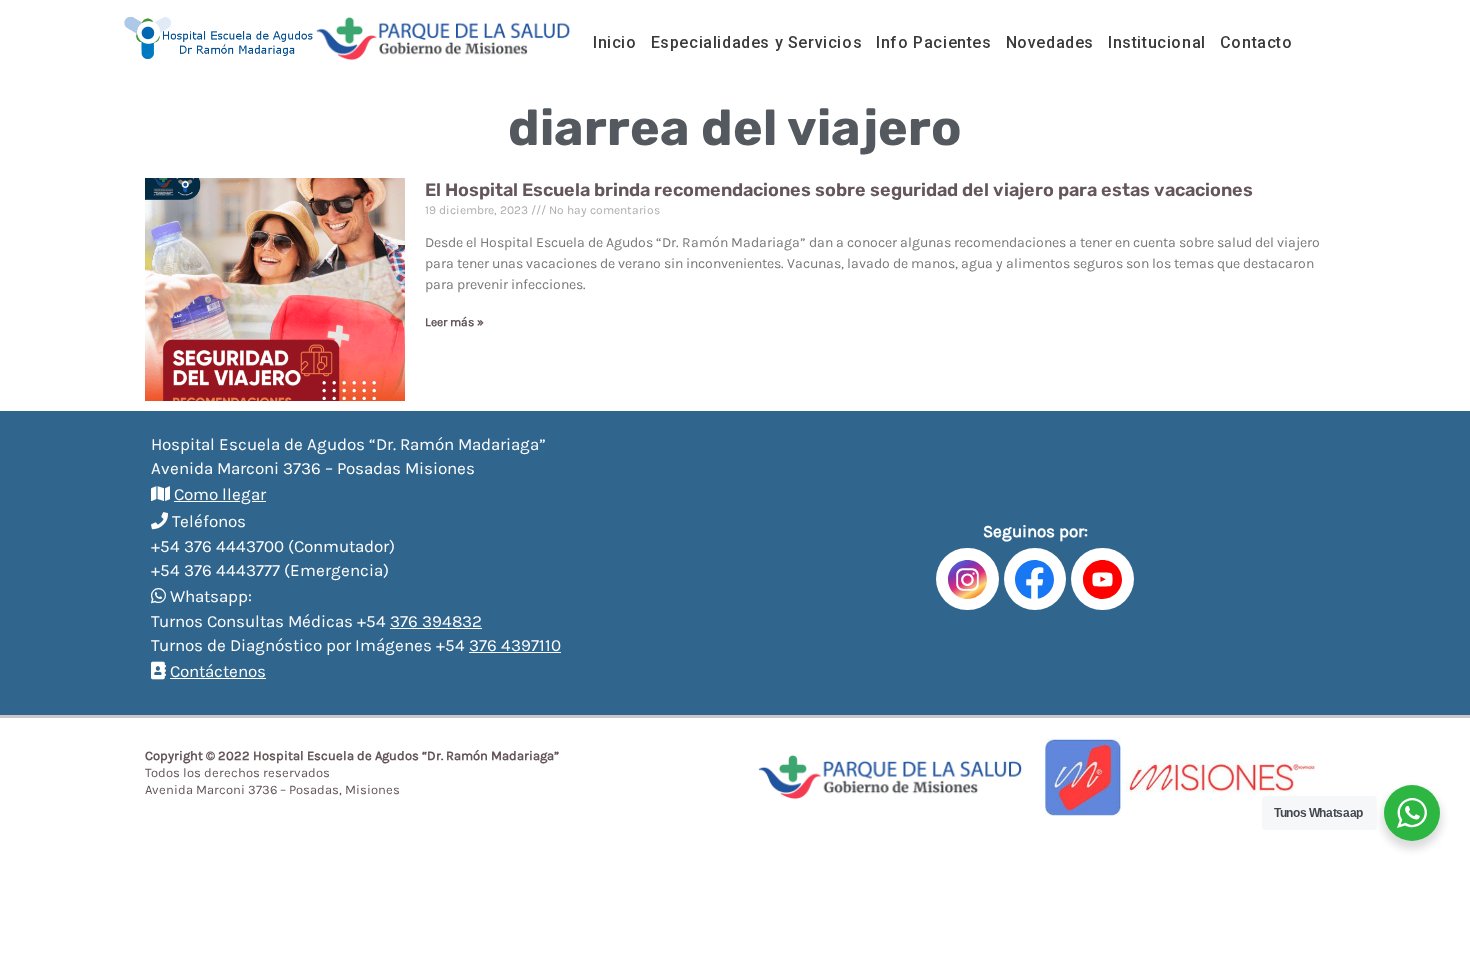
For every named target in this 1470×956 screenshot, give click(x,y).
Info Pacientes (933, 42)
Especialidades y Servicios (757, 42)
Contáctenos (218, 671)
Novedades (1050, 42)
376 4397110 (515, 645)
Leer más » (454, 322)
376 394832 (436, 621)
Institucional (1157, 42)
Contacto (1256, 42)
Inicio (615, 42)
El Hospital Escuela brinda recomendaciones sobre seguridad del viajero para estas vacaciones (839, 190)
